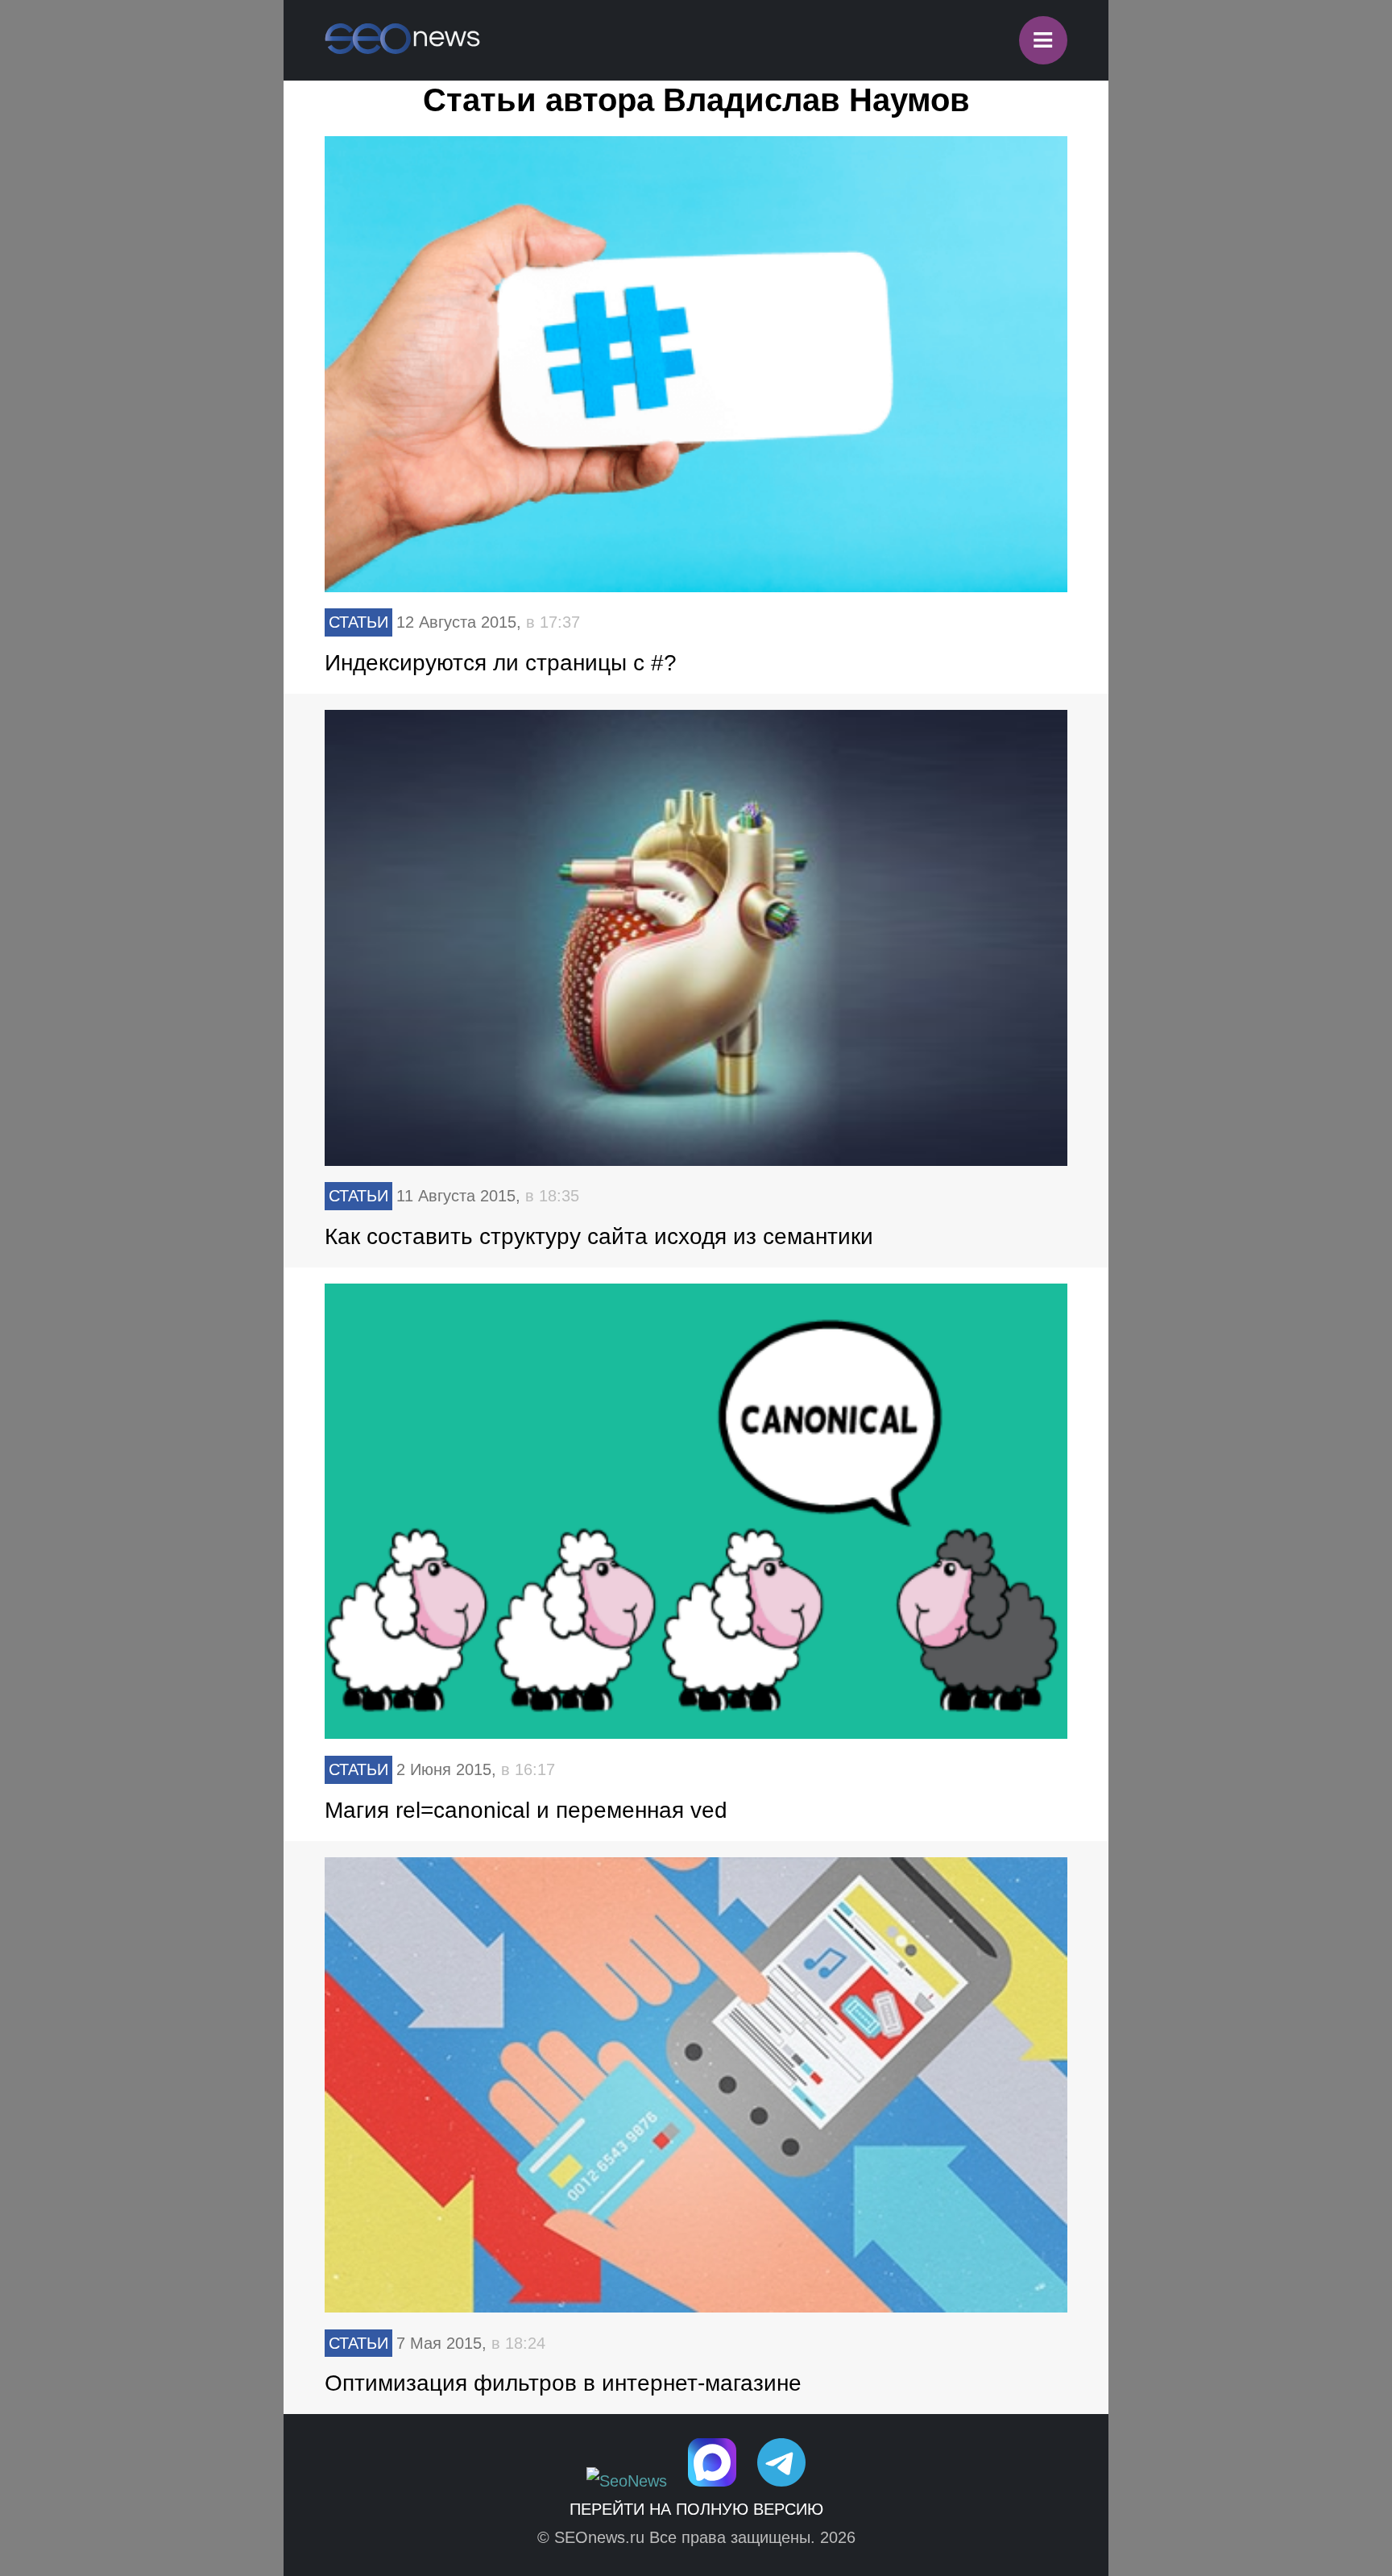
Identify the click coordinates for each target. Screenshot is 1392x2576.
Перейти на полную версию (696, 2509)
